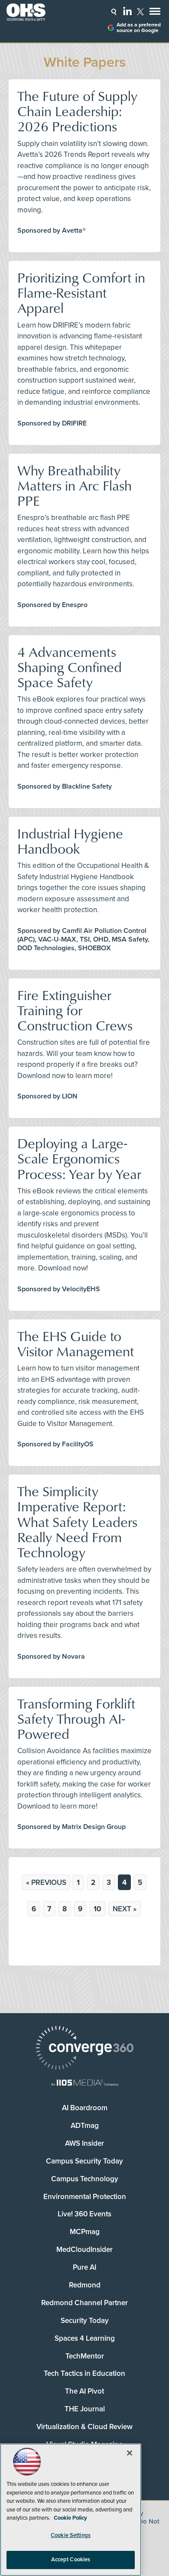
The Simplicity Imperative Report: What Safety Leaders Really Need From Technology (77, 1521)
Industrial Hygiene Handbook (70, 841)
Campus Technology (85, 2179)
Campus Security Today (84, 2161)
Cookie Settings (71, 2535)
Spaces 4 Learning (85, 2338)
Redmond (85, 2285)
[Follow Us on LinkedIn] (127, 11)
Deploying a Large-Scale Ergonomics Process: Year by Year (79, 1158)
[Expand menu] (155, 13)
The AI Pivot (84, 2391)
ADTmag (85, 2126)
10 (97, 1909)
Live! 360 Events (84, 2214)
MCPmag (85, 2232)
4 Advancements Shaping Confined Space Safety (70, 667)
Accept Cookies (71, 2560)
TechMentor (85, 2356)
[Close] (130, 2453)
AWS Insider (84, 2143)
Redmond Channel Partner (84, 2303)
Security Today (85, 2321)
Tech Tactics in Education (84, 2373)
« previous (46, 1882)
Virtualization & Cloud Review (84, 2427)
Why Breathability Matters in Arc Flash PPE (75, 485)
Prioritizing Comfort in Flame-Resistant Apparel (81, 292)
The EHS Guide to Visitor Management (76, 1343)
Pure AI (84, 2267)
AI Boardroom (85, 2108)
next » (125, 1909)
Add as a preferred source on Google (139, 28)
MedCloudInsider (84, 2250)
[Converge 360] (84, 2049)
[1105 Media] (84, 2084)
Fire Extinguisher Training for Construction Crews (75, 1010)
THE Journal (85, 2409)
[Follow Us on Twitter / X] (140, 12)
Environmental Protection (85, 2197)
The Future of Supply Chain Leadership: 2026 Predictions (77, 111)
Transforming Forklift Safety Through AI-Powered (76, 1718)
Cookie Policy (70, 2518)
